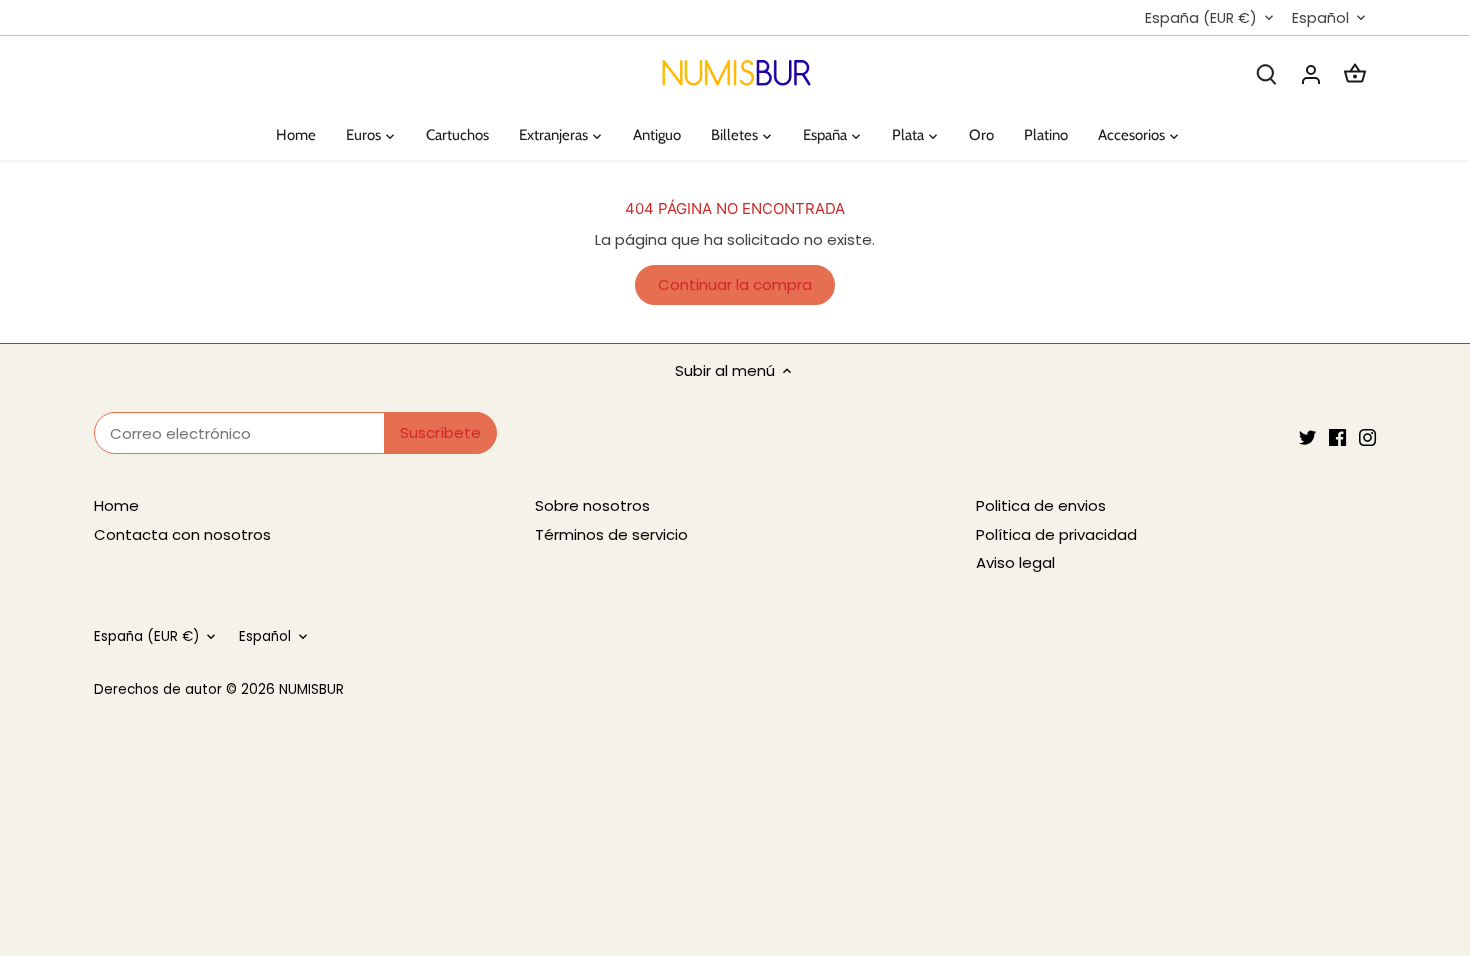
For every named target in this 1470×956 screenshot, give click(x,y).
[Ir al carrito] (1355, 73)
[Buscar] (1267, 73)
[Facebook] (1337, 436)
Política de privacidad (1056, 534)
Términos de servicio (611, 534)
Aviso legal (1015, 562)
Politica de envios (1041, 505)
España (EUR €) (1201, 18)
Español (1320, 18)
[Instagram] (1367, 436)
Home (116, 505)
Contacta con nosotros (182, 534)
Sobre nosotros (592, 505)
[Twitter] (1307, 436)
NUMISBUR (311, 689)
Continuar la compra (735, 284)
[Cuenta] (1311, 73)
